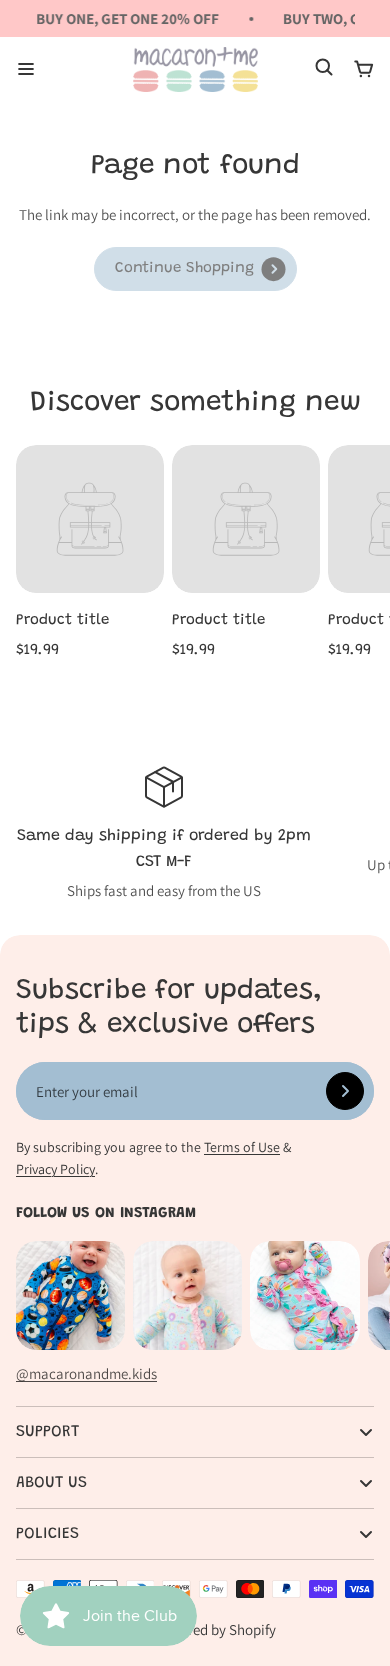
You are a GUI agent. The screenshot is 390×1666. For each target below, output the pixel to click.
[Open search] (324, 69)
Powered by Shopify (215, 1629)
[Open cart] (364, 69)
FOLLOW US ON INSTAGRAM (106, 1213)
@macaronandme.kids (86, 1373)
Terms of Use (242, 1147)
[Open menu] (26, 69)
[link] (195, 269)
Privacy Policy (55, 1169)
